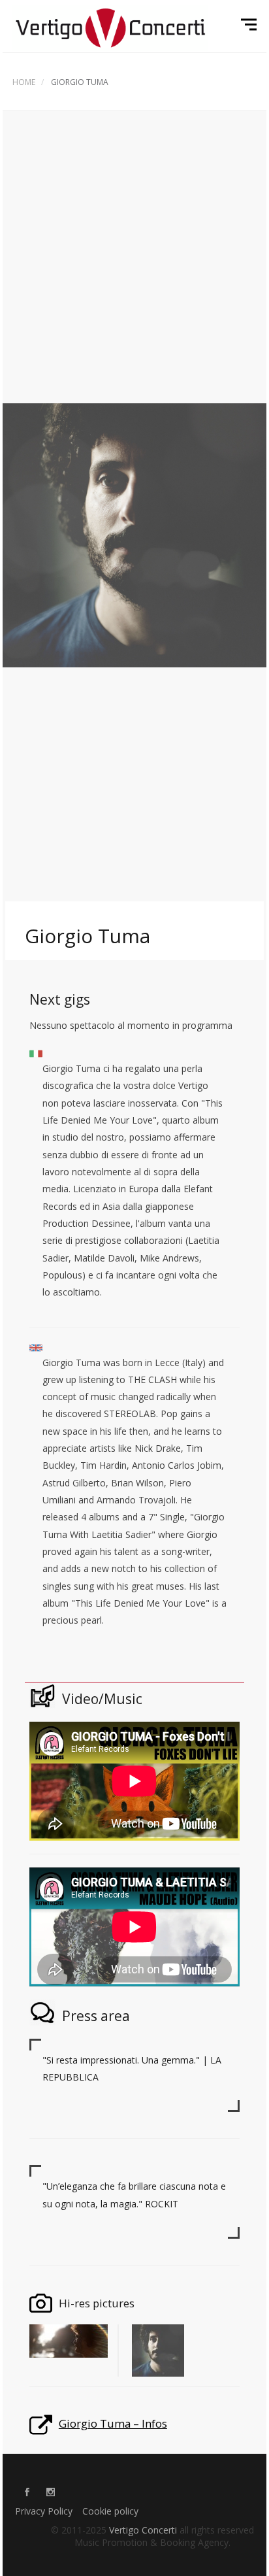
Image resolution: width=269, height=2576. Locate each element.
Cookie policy (110, 2511)
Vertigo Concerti (143, 2530)
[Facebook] (27, 2493)
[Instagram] (50, 2493)
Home (24, 82)
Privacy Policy (44, 2511)
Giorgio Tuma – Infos (113, 2423)
